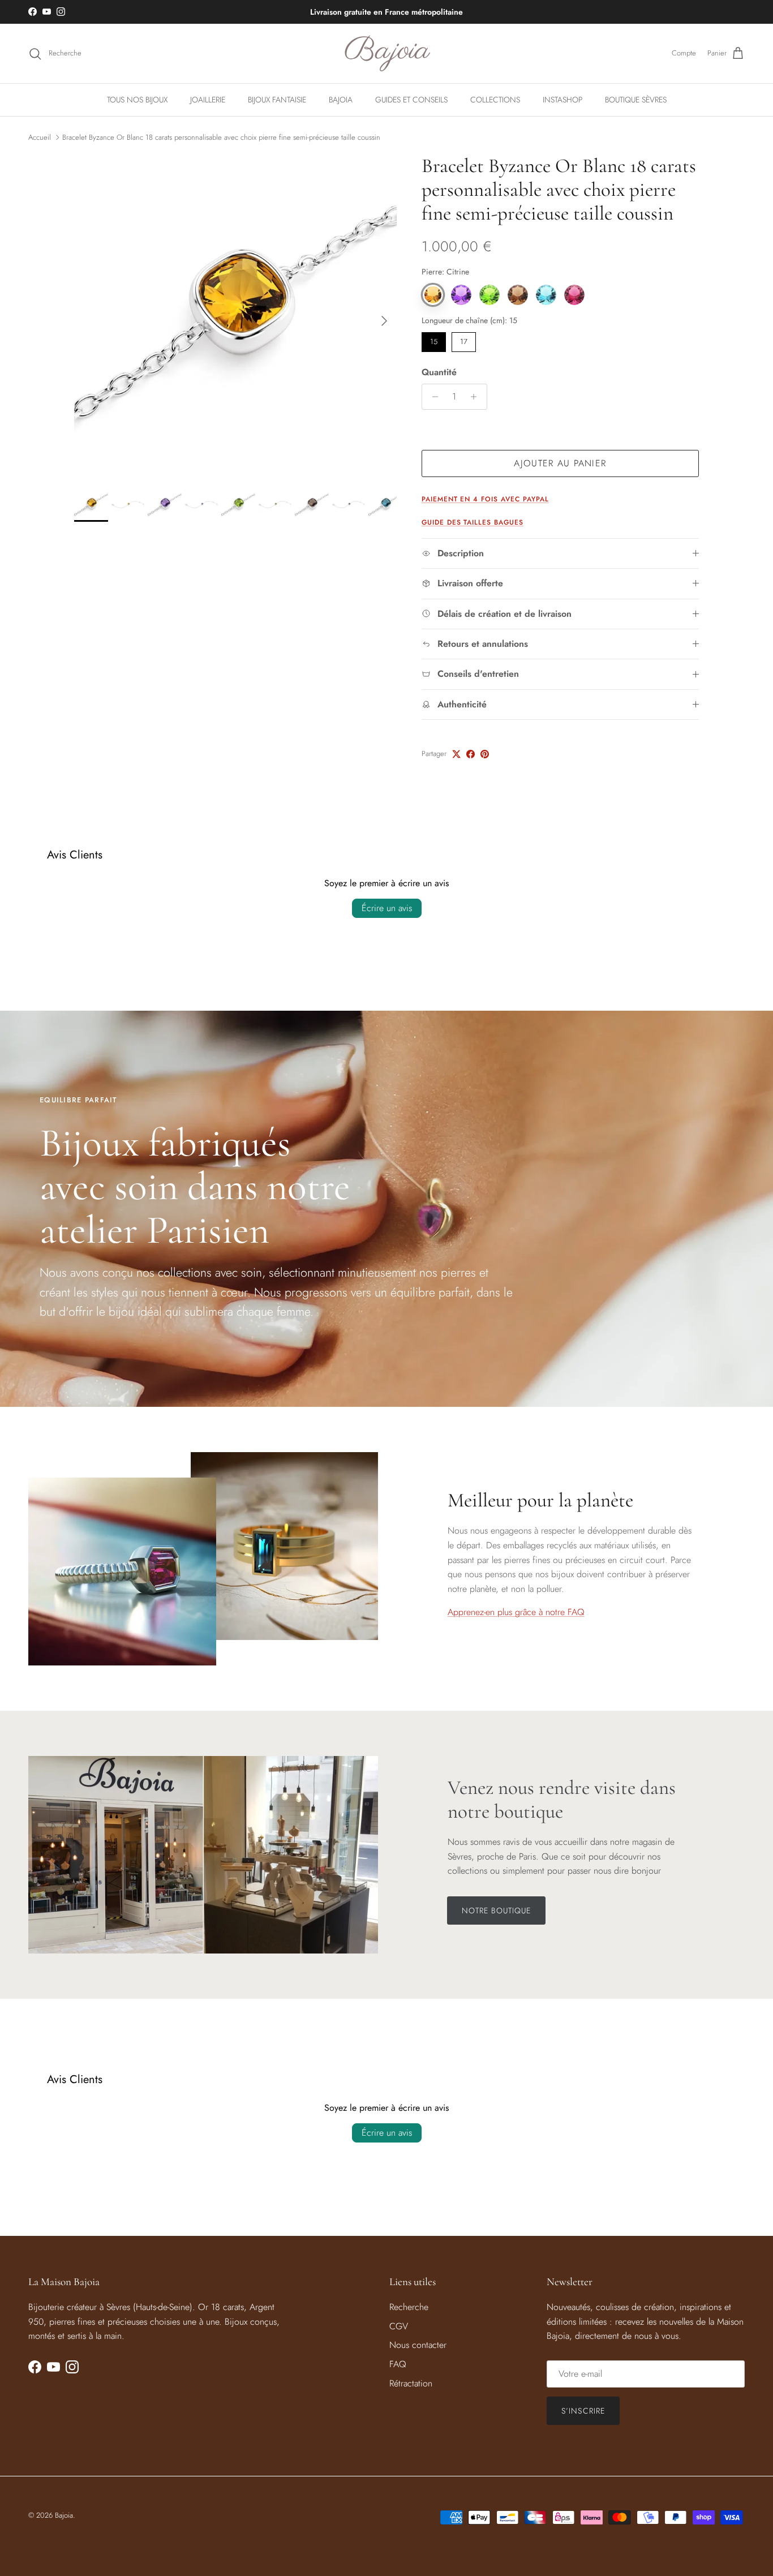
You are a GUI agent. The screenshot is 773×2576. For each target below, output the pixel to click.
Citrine (433, 295)
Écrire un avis (387, 908)
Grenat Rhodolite (574, 295)
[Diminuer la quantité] (432, 397)
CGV (399, 2326)
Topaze (546, 295)
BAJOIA (341, 100)
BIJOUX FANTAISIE (277, 100)
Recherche (409, 2307)
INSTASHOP (562, 100)
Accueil (40, 137)
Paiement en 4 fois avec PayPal (485, 499)
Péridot (489, 295)
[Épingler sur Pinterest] (485, 754)
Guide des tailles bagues (473, 522)
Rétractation (411, 2383)
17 (464, 340)
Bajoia (64, 2515)
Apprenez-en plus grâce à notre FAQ (516, 1612)
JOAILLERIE (208, 100)
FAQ (398, 2364)
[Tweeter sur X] (456, 754)
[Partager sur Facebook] (471, 754)
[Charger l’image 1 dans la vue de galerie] (235, 315)
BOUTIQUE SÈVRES (636, 100)
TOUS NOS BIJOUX (137, 100)
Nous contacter (418, 2345)
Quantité (439, 372)
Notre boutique (497, 1910)
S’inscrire (583, 2411)
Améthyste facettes (461, 295)
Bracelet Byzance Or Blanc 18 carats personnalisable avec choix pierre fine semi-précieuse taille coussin (221, 137)
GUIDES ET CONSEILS (411, 100)
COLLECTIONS (495, 100)
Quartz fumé (518, 295)
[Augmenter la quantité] (477, 397)
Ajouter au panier (560, 463)
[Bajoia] (387, 53)
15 (433, 340)
